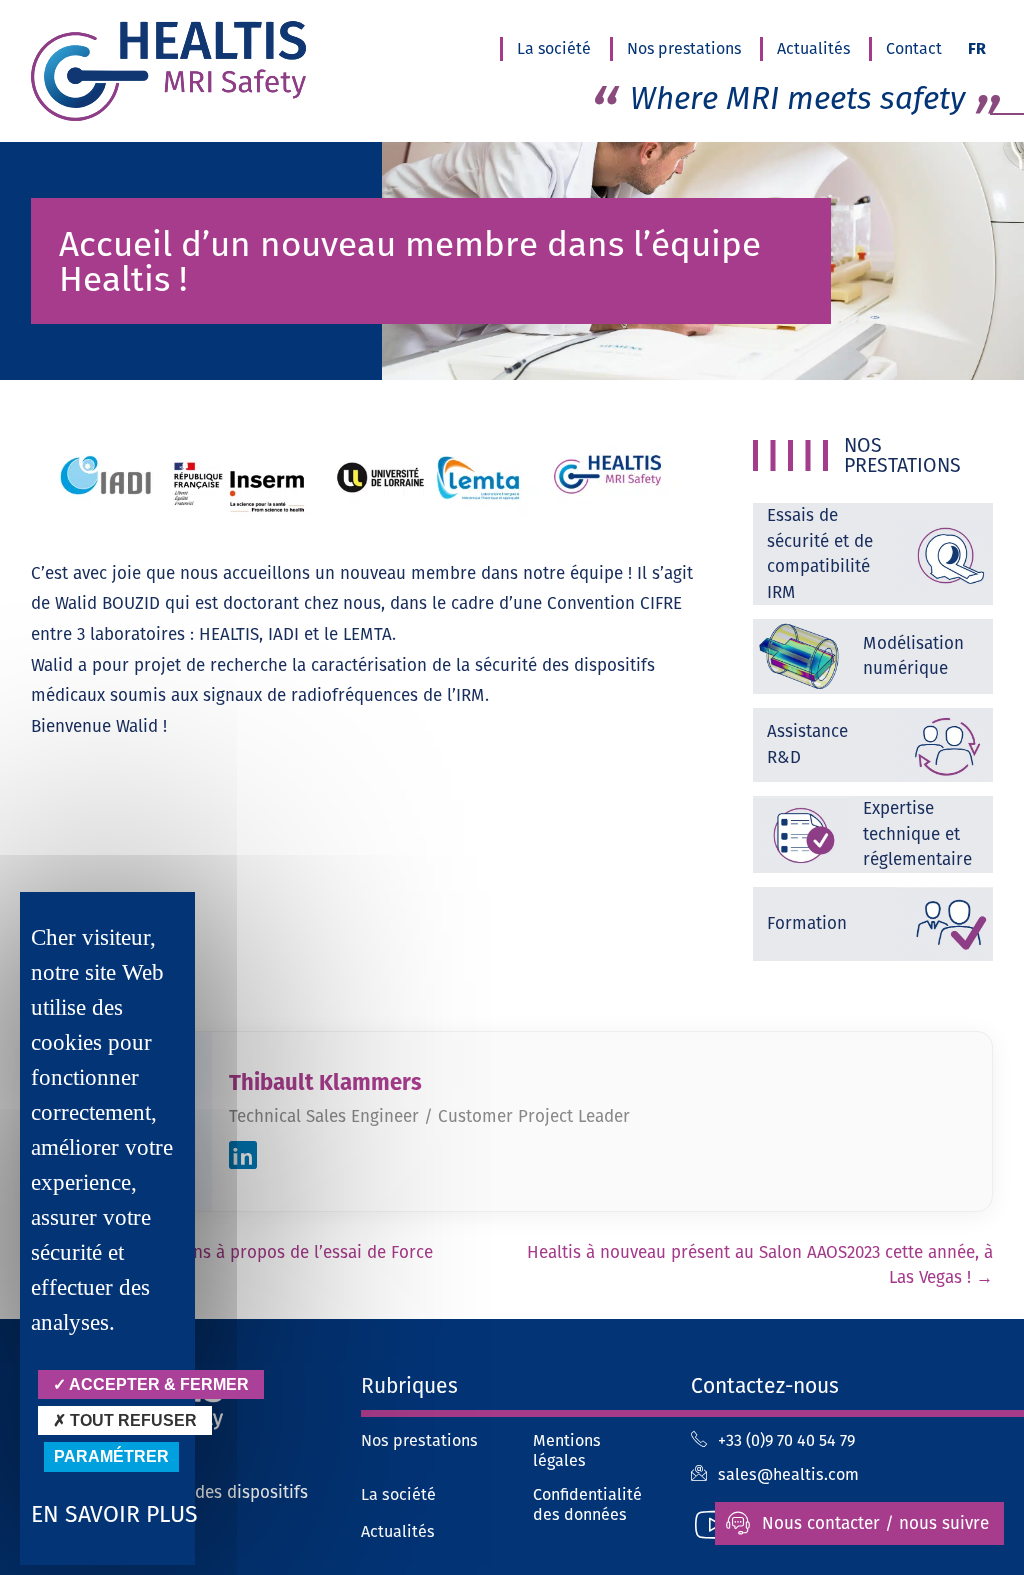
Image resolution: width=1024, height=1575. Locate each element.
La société (554, 48)
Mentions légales (567, 1450)
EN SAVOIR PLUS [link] (114, 1514)
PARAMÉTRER (111, 1456)
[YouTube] (713, 1524)
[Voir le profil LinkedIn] (243, 1159)
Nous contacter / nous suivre (875, 1523)
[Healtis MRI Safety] (175, 71)
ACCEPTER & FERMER (157, 1384)
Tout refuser (131, 1420)
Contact (914, 48)
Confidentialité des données (587, 1504)
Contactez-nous (765, 1385)
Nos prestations (684, 48)
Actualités (813, 48)
